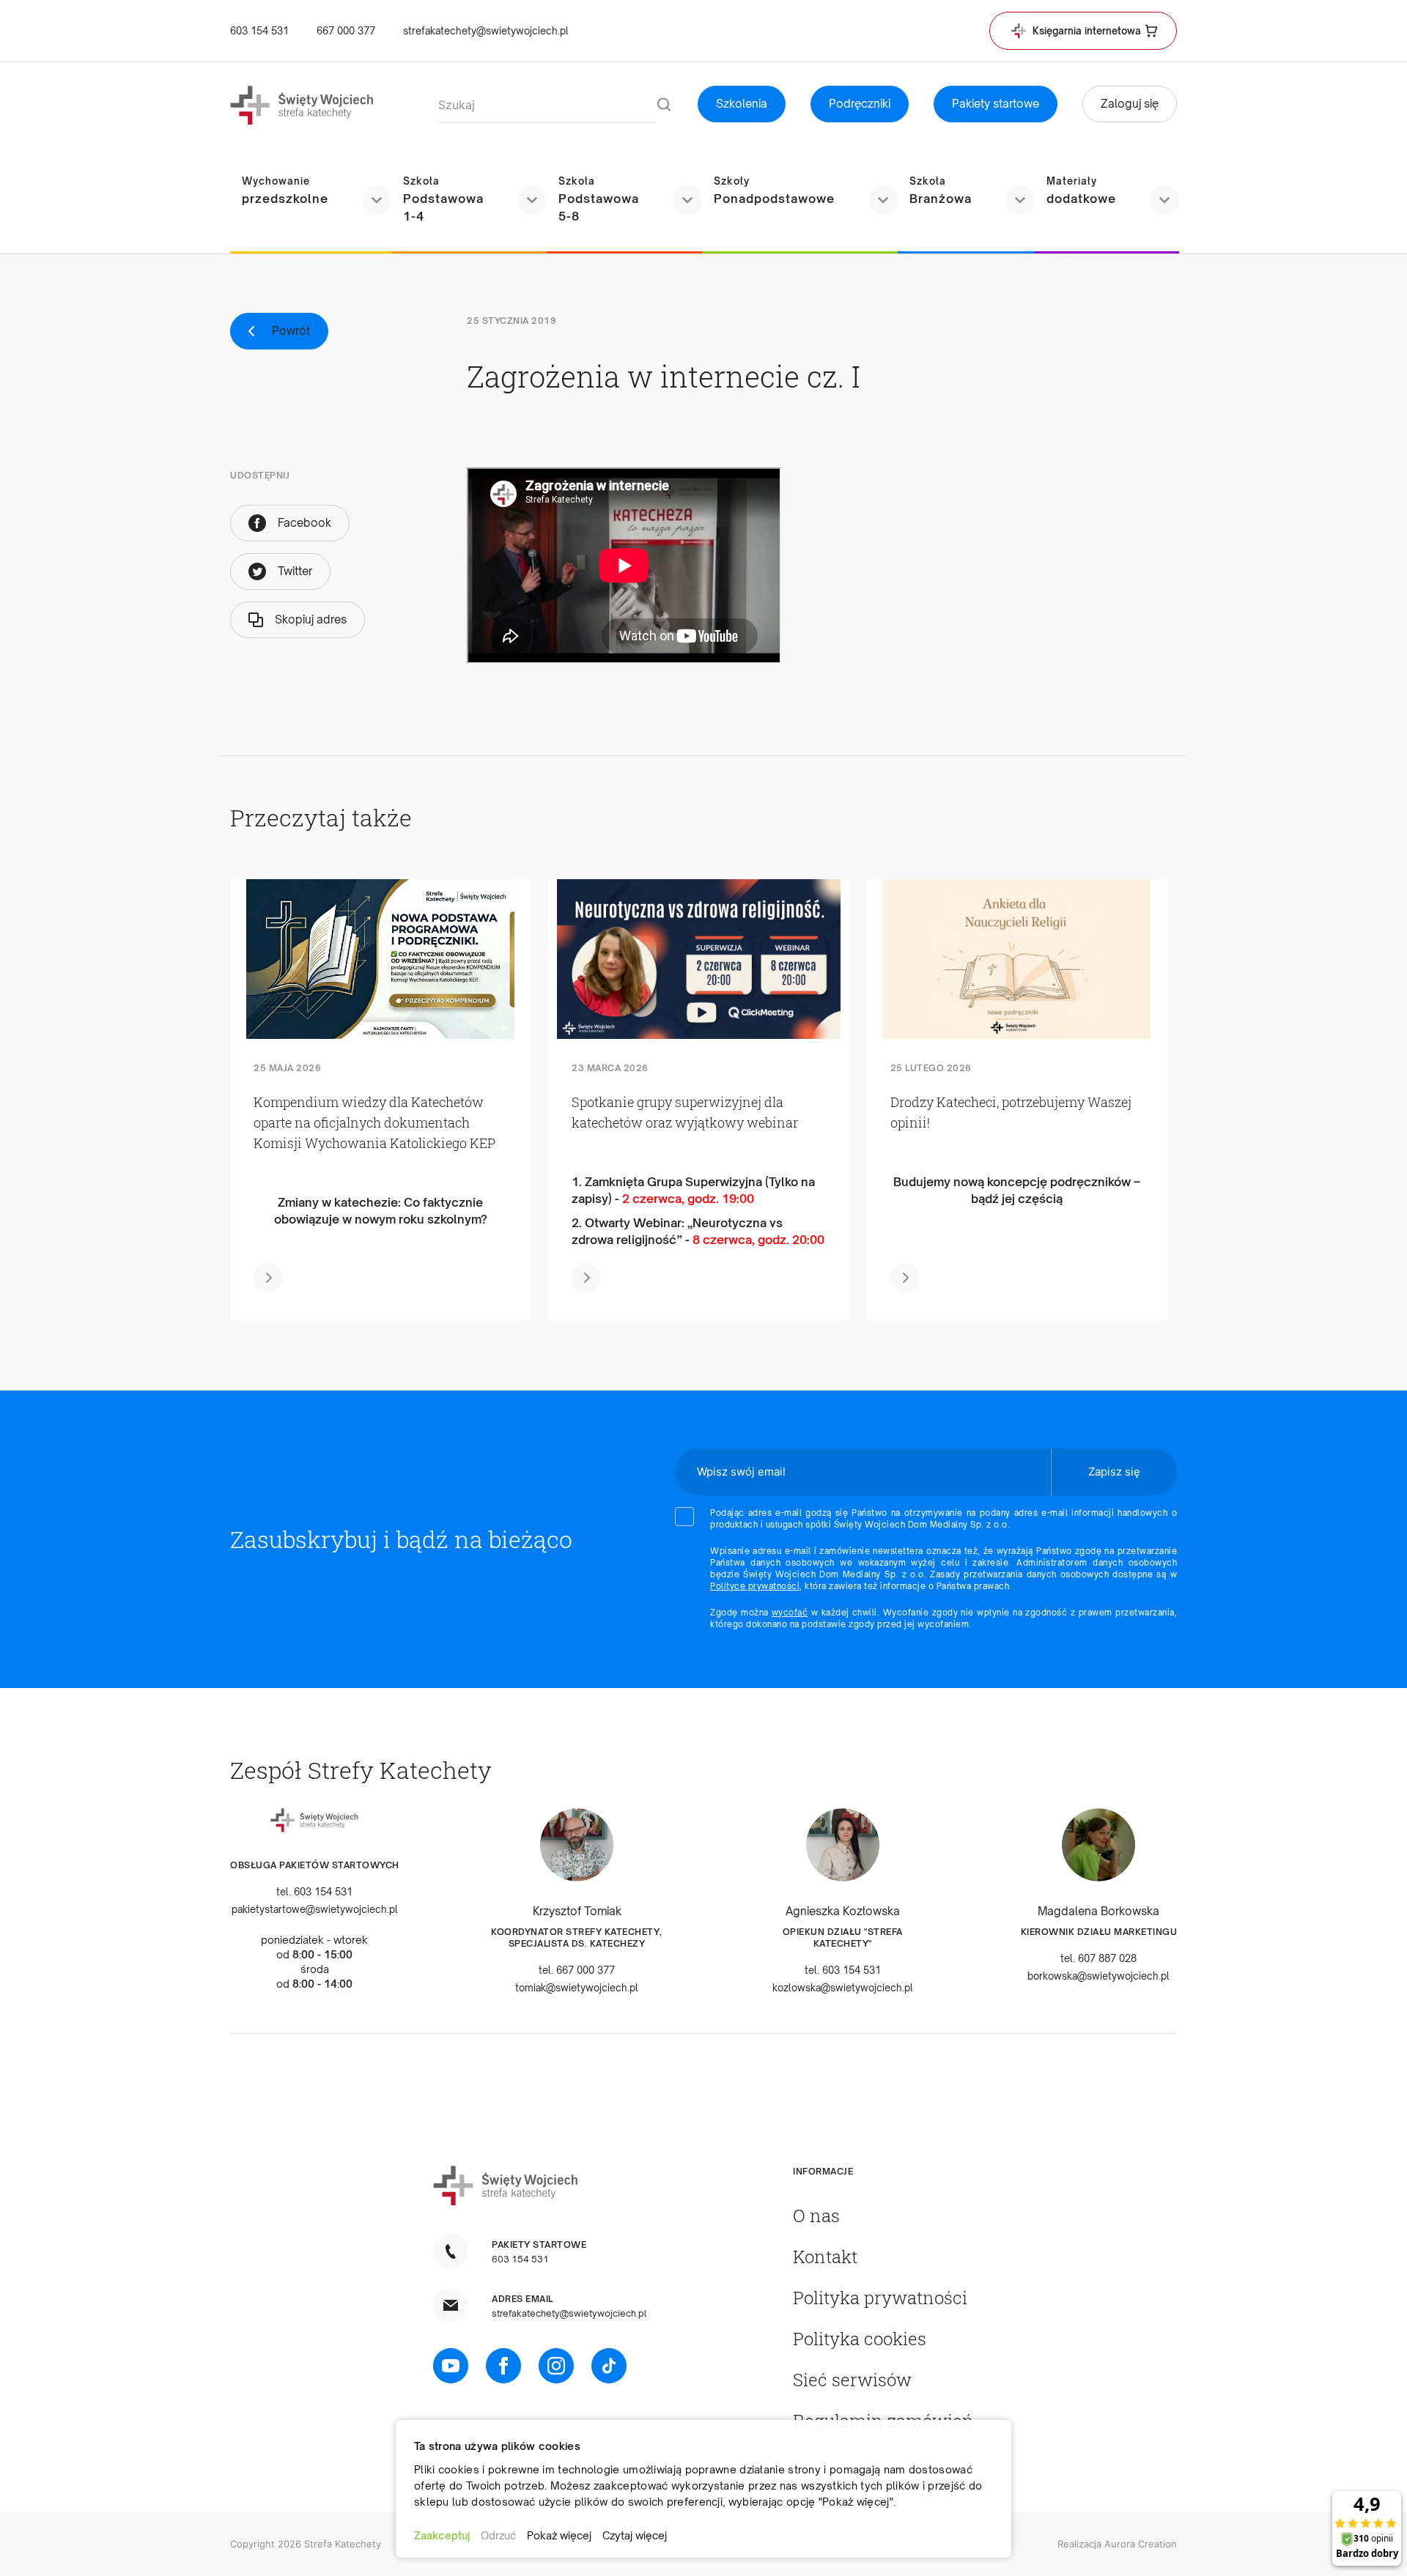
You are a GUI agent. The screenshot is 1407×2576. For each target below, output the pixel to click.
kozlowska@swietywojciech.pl (843, 1988)
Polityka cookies (860, 2339)
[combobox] (547, 106)
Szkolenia (742, 104)
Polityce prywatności (755, 1586)
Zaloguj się (1130, 104)
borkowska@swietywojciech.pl (1098, 1976)
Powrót (291, 331)
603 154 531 (259, 31)
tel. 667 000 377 (577, 1970)
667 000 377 (346, 31)
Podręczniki (860, 104)
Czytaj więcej (635, 2535)
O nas (816, 2216)
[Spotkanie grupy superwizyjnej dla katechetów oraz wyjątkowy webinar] (699, 959)
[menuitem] (311, 191)
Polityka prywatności (880, 2298)
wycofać (790, 1613)
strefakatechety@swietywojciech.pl (486, 31)
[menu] (703, 201)
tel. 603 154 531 (314, 1892)
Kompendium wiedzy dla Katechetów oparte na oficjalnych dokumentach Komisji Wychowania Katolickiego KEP (374, 1122)
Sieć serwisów (852, 2380)
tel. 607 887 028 (1098, 1958)
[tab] (883, 2172)
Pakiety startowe (996, 104)
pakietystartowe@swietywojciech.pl (315, 1909)
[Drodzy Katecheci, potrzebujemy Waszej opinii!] (1017, 959)
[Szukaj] (664, 106)
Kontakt (825, 2257)
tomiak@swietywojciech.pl (577, 1988)
